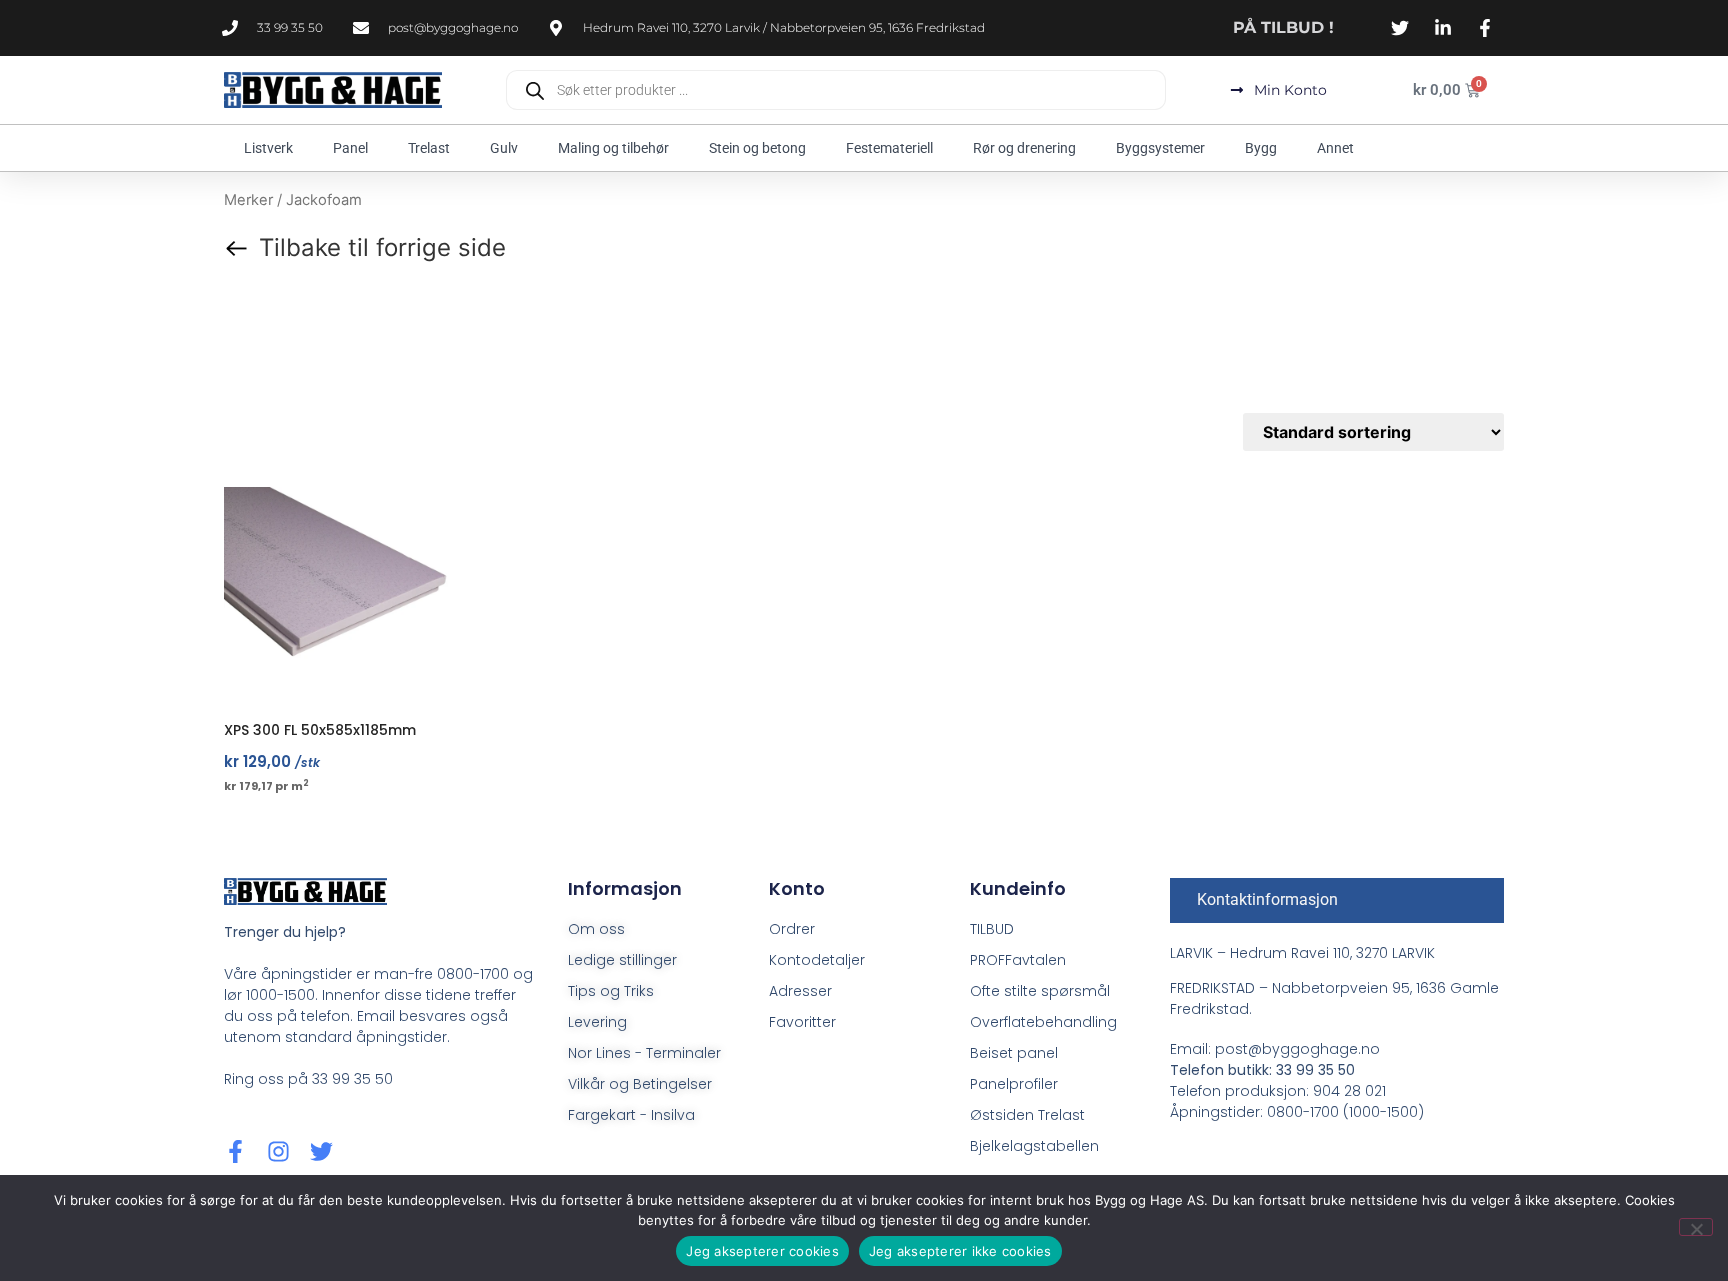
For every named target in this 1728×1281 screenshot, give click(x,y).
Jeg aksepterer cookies (762, 1251)
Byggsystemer (1160, 148)
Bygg (1261, 148)
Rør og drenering (1024, 148)
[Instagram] (278, 1151)
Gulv (504, 148)
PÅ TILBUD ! (1283, 27)
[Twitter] (321, 1151)
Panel (350, 148)
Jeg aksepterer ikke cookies (960, 1251)
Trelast (429, 148)
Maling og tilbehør (613, 148)
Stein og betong (757, 148)
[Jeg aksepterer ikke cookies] (1696, 1227)
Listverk (268, 148)
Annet (1335, 148)
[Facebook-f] (235, 1151)
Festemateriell (889, 148)
